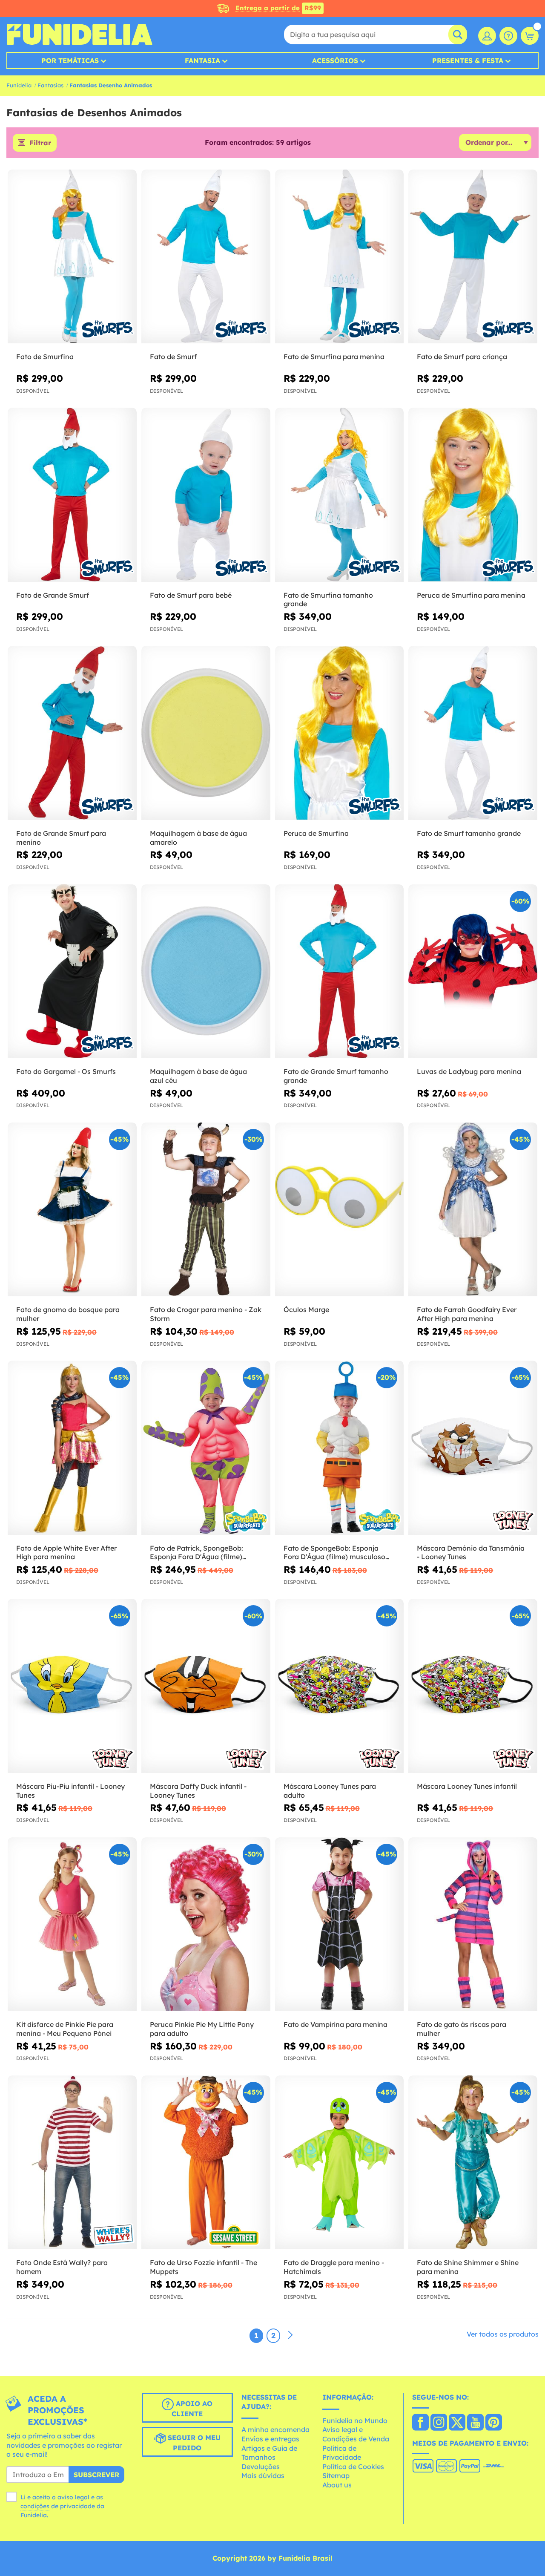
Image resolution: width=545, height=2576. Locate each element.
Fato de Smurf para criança (462, 357)
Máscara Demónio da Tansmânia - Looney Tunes (471, 1553)
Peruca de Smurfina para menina (471, 595)
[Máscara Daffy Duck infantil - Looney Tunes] (206, 1686)
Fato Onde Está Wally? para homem (62, 2267)
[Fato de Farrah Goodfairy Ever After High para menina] (473, 1210)
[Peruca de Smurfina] (340, 733)
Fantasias (50, 85)
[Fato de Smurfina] (72, 257)
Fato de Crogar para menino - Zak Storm (206, 1314)
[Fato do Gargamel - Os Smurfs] (72, 971)
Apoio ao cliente (192, 2409)
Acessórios (335, 60)
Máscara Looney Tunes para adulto (330, 1791)
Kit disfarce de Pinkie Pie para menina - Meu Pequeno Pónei (65, 2029)
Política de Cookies (353, 2467)
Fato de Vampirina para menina (336, 2024)
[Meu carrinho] (530, 36)
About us (337, 2485)
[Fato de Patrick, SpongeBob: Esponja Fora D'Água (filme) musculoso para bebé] (206, 1448)
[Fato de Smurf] (206, 257)
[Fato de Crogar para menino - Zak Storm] (206, 1210)
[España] (420, 2423)
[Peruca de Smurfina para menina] (473, 495)
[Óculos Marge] (340, 1210)
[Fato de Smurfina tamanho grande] (340, 495)
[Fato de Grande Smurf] (72, 495)
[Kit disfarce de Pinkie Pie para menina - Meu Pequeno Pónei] (72, 1924)
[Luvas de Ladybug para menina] (473, 971)
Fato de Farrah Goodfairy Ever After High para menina (467, 1314)
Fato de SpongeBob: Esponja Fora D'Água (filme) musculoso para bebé (334, 1553)
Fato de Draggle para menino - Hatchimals (334, 2267)
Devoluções (261, 2467)
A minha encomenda (275, 2429)
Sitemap (336, 2475)
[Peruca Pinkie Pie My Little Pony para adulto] (206, 1924)
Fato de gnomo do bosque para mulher (68, 1314)
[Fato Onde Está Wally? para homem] (72, 2163)
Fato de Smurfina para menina (334, 357)
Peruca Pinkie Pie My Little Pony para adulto (202, 2029)
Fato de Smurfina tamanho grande (328, 600)
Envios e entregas (270, 2439)
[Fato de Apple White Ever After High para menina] (72, 1448)
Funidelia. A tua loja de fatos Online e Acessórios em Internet (79, 35)
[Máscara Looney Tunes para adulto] (340, 1686)
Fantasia (202, 60)
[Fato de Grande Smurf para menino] (72, 733)
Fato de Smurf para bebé (191, 595)
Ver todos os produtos (503, 2334)
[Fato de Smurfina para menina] (340, 257)
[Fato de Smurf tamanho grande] (473, 733)
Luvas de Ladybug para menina (469, 1071)
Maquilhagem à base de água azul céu (198, 1076)
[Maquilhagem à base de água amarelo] (206, 733)
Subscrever (96, 2475)
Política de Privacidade (342, 2453)
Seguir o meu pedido (193, 2443)
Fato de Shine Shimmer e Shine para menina (468, 2267)
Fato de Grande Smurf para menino (61, 838)
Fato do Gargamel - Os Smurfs (66, 1071)
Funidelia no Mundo (355, 2421)
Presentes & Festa (468, 60)
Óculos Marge (306, 1310)
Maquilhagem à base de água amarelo (198, 838)
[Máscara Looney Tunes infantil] (473, 1686)
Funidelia (19, 85)
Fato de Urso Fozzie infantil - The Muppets (204, 2267)
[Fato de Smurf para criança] (473, 257)
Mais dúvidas (263, 2475)
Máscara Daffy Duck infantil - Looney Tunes (198, 1791)
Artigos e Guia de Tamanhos (269, 2453)
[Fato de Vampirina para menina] (340, 1924)
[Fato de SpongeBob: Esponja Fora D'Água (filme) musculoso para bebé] (340, 1448)
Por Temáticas (70, 60)
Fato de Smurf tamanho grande (469, 833)
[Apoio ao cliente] (508, 36)
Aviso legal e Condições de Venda (356, 2434)
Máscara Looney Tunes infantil (467, 1786)
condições (35, 2506)
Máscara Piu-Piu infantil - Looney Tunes (70, 1791)
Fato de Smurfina (45, 357)
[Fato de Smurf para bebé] (206, 495)
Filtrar (40, 143)
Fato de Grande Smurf (53, 595)
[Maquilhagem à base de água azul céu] (206, 971)
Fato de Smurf (173, 357)
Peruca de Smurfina (316, 833)
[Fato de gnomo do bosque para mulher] (72, 1210)
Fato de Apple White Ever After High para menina (66, 1553)
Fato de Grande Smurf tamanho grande (336, 1076)
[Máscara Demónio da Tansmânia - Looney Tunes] (473, 1448)
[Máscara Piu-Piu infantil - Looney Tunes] (72, 1686)
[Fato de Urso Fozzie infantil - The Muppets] (206, 2163)
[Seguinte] (290, 2335)
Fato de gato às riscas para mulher (462, 2029)
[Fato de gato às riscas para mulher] (473, 1924)
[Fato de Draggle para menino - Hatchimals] (340, 2163)
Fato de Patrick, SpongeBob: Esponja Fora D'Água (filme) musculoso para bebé (196, 1553)
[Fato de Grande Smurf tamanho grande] (340, 971)
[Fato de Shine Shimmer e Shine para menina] (473, 2163)
